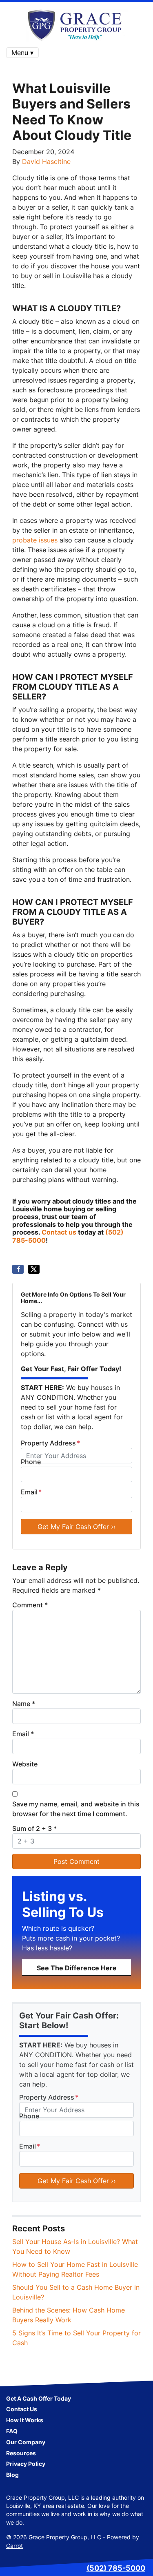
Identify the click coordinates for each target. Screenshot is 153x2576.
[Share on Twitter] (34, 1269)
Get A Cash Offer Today (39, 2399)
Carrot (14, 2546)
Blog (12, 2475)
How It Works (25, 2420)
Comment (30, 1605)
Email (31, 1492)
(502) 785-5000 (116, 2568)
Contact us (59, 1232)
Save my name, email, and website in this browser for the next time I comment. (76, 1809)
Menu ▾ (22, 53)
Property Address (50, 1443)
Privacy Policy (26, 2464)
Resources (21, 2453)
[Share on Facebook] (18, 1269)
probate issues (35, 540)
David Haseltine (46, 162)
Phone (31, 1462)
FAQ (12, 2431)
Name (24, 1704)
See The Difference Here (77, 1968)
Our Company (26, 2442)
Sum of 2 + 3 (34, 1828)
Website (25, 1764)
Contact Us (22, 2409)
